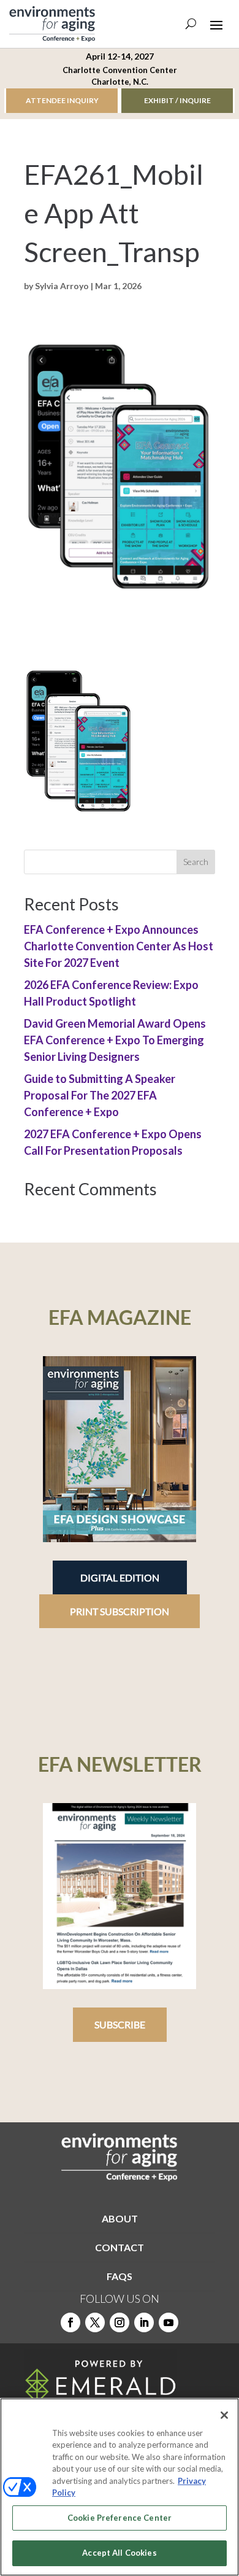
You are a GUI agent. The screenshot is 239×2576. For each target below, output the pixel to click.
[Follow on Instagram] (120, 2322)
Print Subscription (120, 1611)
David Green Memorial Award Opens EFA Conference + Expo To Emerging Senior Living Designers (115, 1040)
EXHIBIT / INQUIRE (177, 100)
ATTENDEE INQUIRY (62, 100)
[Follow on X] (95, 2322)
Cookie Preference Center (120, 2518)
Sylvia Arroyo (62, 286)
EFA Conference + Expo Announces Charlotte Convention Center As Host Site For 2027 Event (119, 946)
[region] (120, 2487)
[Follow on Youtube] (169, 2322)
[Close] (224, 2415)
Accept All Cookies (119, 2553)
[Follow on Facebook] (70, 2322)
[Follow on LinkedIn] (144, 2322)
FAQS (120, 2276)
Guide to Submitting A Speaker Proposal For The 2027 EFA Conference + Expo (100, 1095)
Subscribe (120, 2024)
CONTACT (120, 2247)
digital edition (120, 1577)
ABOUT (120, 2218)
